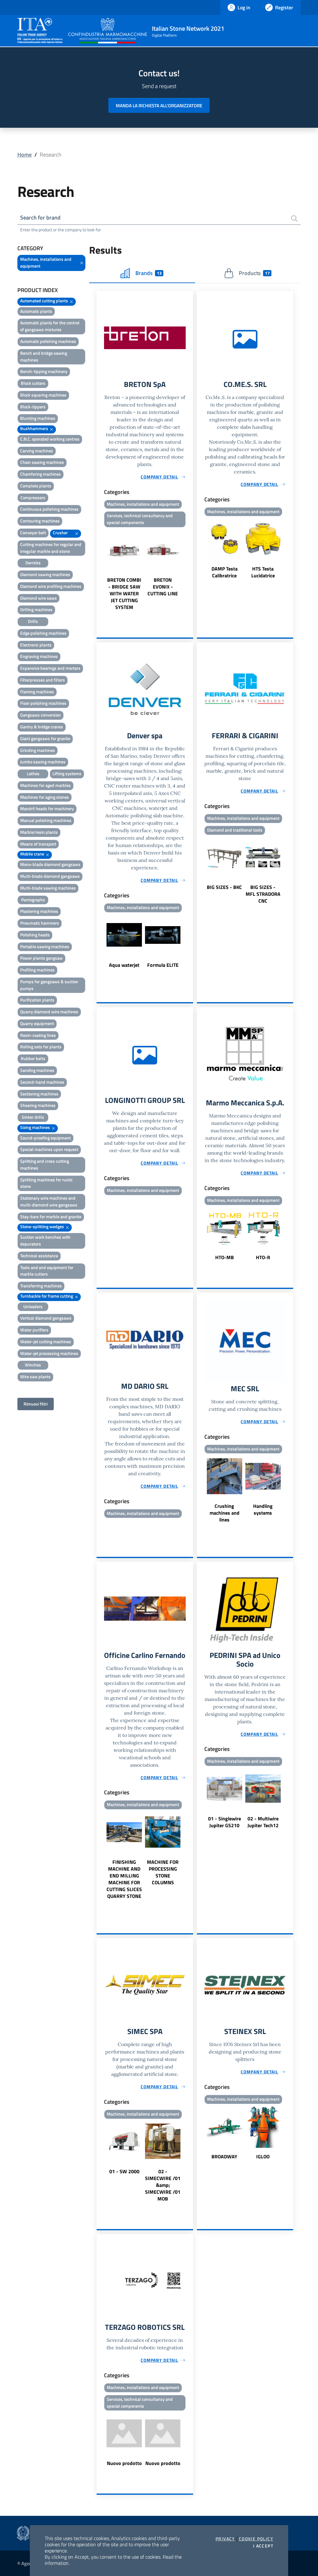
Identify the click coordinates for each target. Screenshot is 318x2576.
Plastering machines (39, 911)
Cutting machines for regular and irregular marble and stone (51, 548)
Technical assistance (39, 1256)
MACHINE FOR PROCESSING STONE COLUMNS (163, 1872)
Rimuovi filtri (36, 1404)
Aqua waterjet (124, 965)
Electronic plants (36, 645)
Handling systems (263, 1509)
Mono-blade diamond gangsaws (50, 864)
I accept (263, 2546)
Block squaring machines (43, 395)
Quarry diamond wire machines (49, 1012)
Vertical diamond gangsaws (46, 1318)
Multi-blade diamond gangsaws (50, 876)
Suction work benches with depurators (45, 1240)
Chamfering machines (41, 474)
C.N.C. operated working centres (50, 439)
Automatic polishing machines (48, 341)
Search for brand (40, 218)
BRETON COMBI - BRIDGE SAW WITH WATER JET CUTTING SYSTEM (124, 593)
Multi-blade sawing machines (48, 888)
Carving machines (37, 451)
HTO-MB (225, 1257)
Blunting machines (38, 418)
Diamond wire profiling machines (51, 586)
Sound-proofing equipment (45, 1138)
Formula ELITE (163, 965)
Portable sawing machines (45, 946)
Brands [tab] (148, 273)
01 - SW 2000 (124, 2171)
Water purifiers (34, 1330)
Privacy (225, 2539)
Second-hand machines (42, 1082)
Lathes (33, 773)
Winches (33, 1365)
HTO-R (263, 1257)
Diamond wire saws (39, 598)
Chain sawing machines (42, 462)
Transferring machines (41, 1286)
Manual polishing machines (46, 820)
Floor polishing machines (43, 703)
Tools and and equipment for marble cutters (47, 1271)
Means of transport (38, 844)
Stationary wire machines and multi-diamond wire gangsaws (49, 1201)
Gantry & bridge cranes (42, 727)
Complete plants (36, 486)
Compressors (33, 497)
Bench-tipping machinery (44, 371)
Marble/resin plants (39, 832)
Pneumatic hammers (40, 923)
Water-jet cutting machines (46, 1341)
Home (25, 155)
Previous (99, 570)
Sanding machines (37, 1070)
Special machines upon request (49, 1149)
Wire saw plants (35, 1377)
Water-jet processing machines (49, 1353)
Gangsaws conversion (41, 715)
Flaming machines (37, 692)
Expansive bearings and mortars (50, 668)
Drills (33, 621)
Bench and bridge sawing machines (44, 356)
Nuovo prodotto (124, 2463)
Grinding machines (38, 750)
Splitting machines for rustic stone (46, 1183)
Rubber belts (33, 1058)
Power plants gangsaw (41, 958)
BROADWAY (224, 2156)
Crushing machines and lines (225, 1513)
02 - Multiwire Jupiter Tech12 (263, 1822)
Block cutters (33, 383)
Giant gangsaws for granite (45, 738)
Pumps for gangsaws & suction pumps (49, 985)
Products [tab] (254, 273)
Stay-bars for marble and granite (51, 1217)
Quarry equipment (37, 1023)
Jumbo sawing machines (43, 762)
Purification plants (37, 1000)
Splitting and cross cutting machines (45, 1164)
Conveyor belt (33, 533)
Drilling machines (36, 609)
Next (190, 570)
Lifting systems (67, 773)
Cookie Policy (256, 2539)
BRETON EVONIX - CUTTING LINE (163, 587)
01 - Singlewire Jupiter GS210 (225, 1822)
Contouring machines (40, 521)
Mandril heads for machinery (47, 808)
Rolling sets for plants (41, 1047)
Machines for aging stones (45, 797)
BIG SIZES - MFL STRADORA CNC (263, 894)
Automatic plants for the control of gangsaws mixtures (50, 326)
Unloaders (33, 1306)
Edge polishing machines (43, 633)
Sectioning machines (39, 1094)
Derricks (33, 563)
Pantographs (33, 900)
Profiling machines (37, 970)
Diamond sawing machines (45, 574)
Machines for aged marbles (45, 785)
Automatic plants (36, 311)
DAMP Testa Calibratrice (225, 572)
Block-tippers (33, 407)
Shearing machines (38, 1105)
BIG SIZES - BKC (224, 887)
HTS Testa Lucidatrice (263, 572)
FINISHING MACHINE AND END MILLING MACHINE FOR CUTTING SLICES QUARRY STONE (124, 1879)
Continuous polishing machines (49, 509)
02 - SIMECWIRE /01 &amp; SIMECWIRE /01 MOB (163, 2185)
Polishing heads (35, 935)
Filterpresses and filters (43, 680)
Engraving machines (39, 656)
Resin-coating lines (38, 1035)
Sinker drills (33, 1117)
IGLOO (263, 2156)
